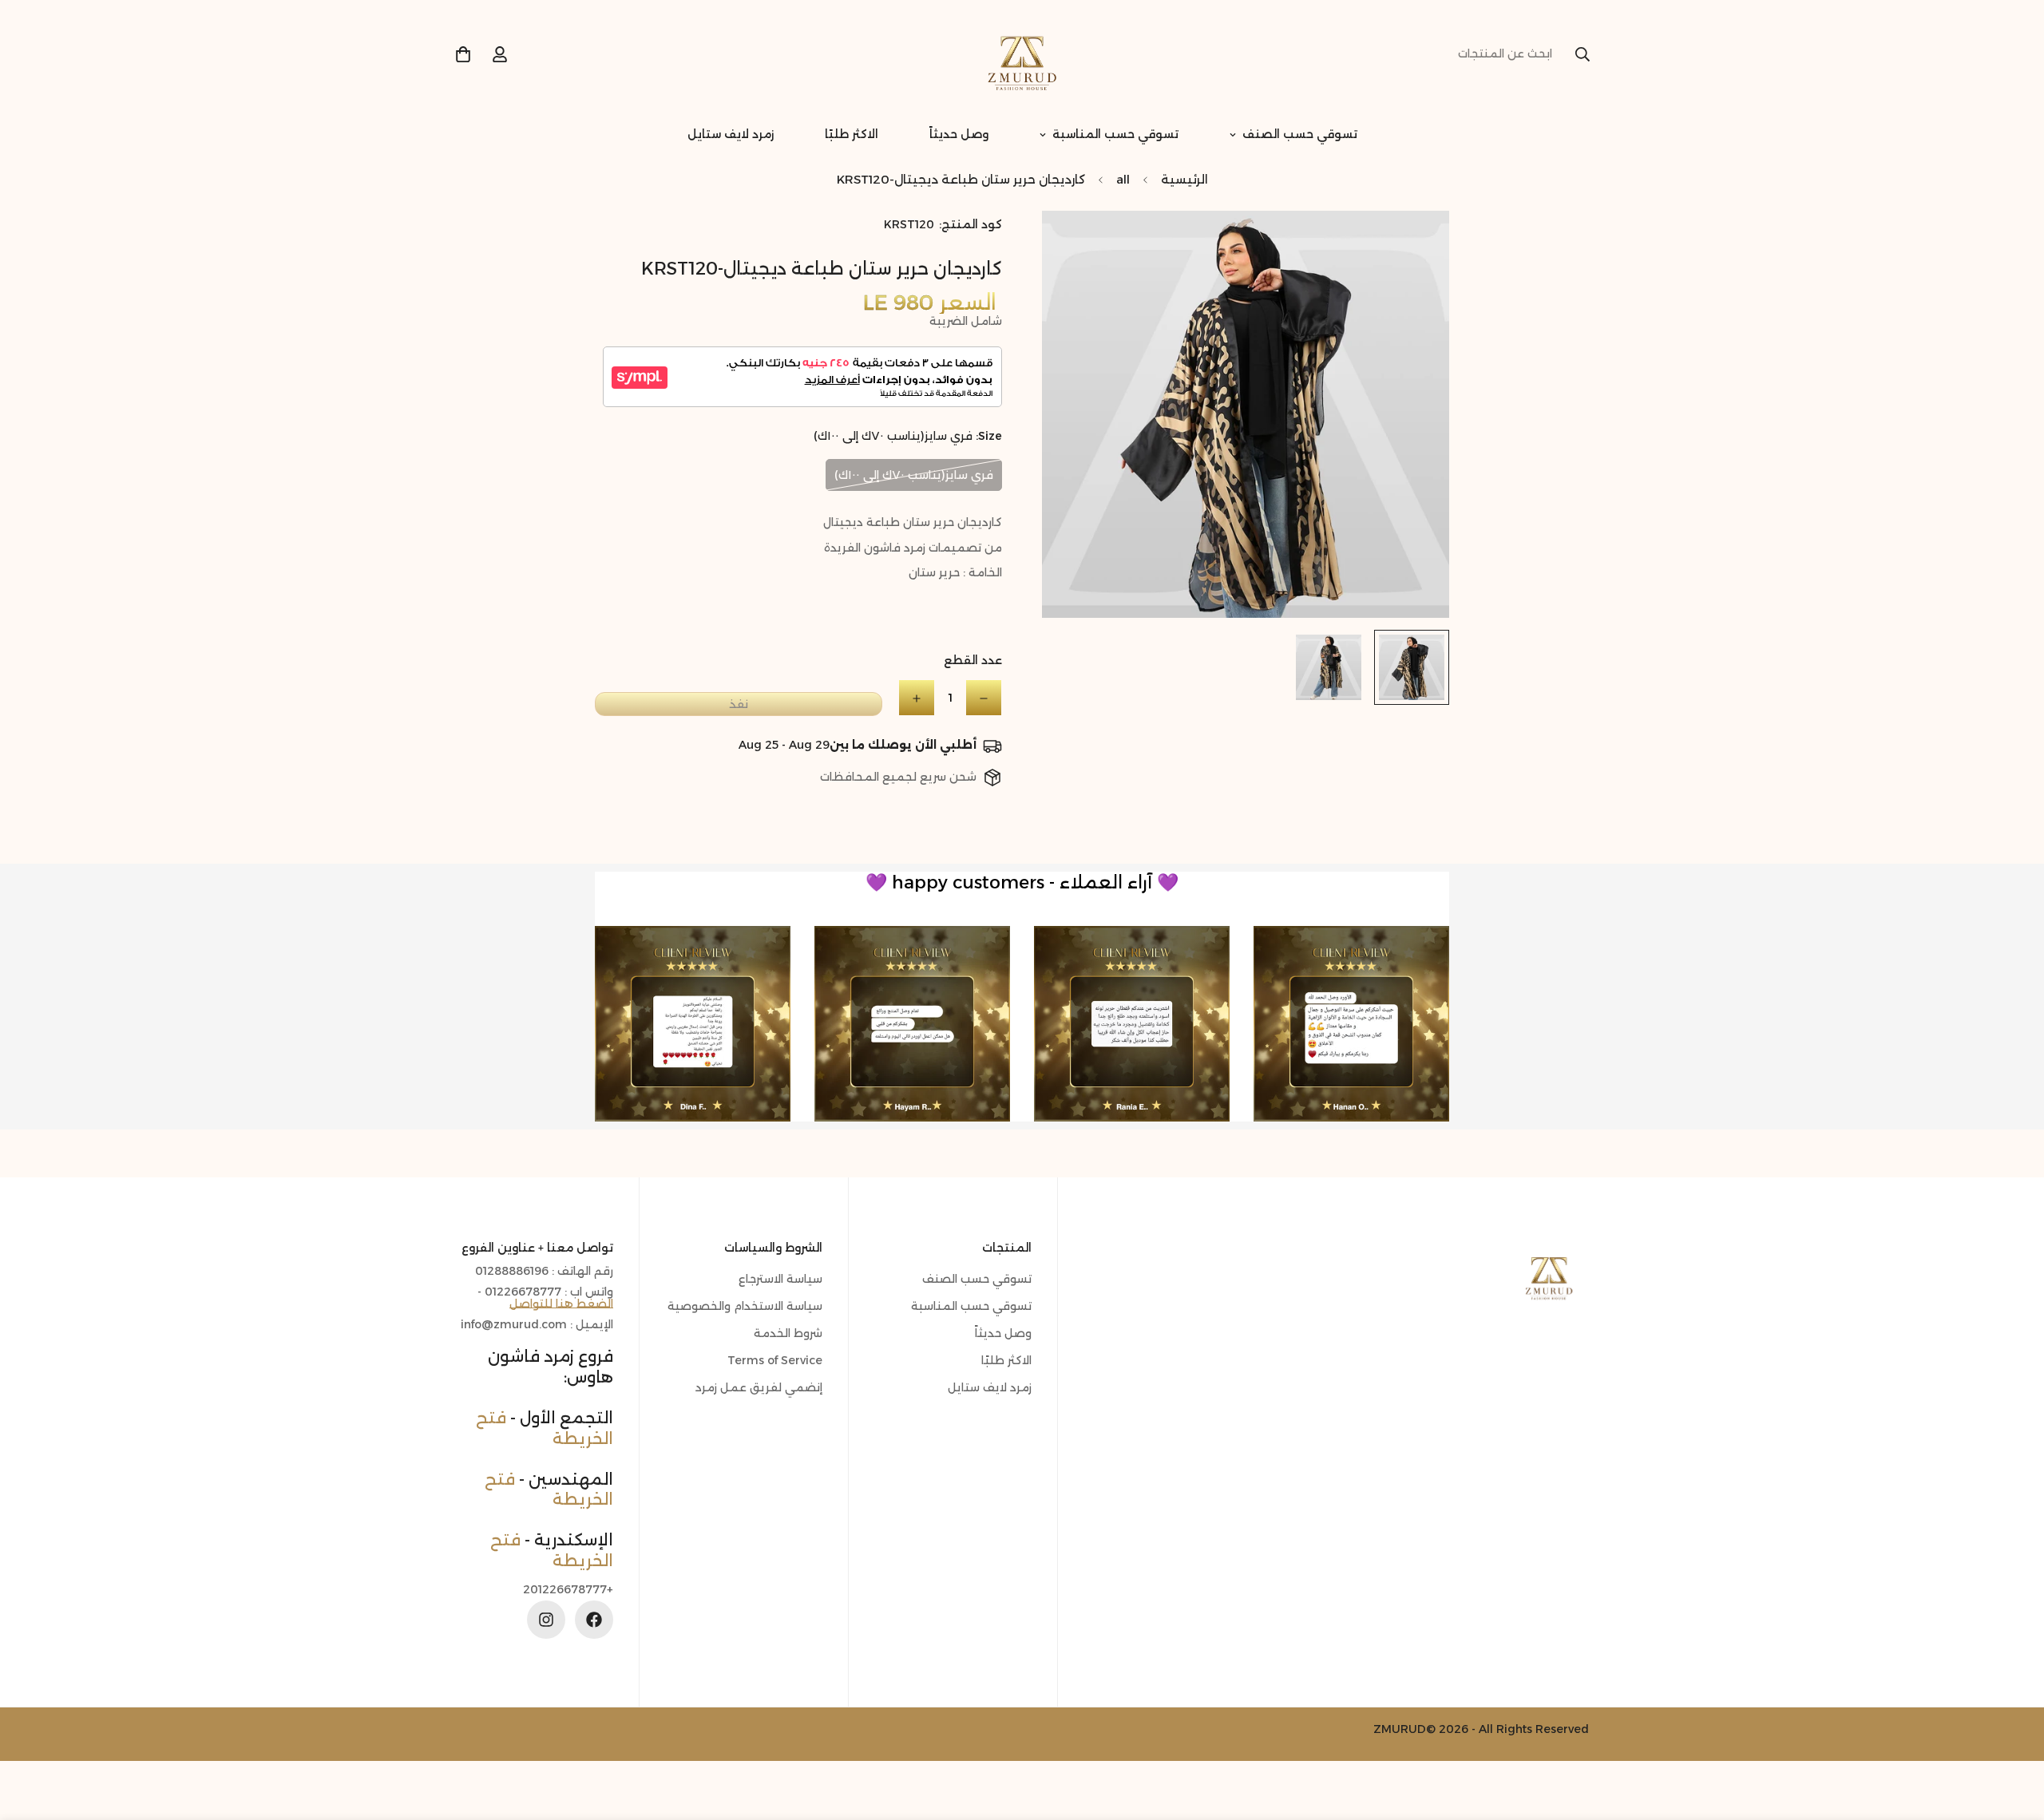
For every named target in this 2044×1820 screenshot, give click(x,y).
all (1123, 179)
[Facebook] (594, 1620)
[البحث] (1583, 54)
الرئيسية (1184, 179)
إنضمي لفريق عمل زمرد (759, 1387)
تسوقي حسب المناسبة (1115, 134)
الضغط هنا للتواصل (561, 1304)
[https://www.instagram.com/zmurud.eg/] (546, 1620)
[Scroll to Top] (31, 1733)
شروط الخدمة (788, 1333)
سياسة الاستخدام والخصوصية (745, 1306)
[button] (463, 54)
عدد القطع (973, 661)
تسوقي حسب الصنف (1300, 134)
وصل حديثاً (959, 134)
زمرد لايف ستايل (731, 134)
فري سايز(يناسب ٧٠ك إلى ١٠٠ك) (914, 475)
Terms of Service (775, 1360)
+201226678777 (568, 1590)
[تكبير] (1076, 245)
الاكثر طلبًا (852, 134)
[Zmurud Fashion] (1022, 54)
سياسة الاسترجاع (780, 1279)
